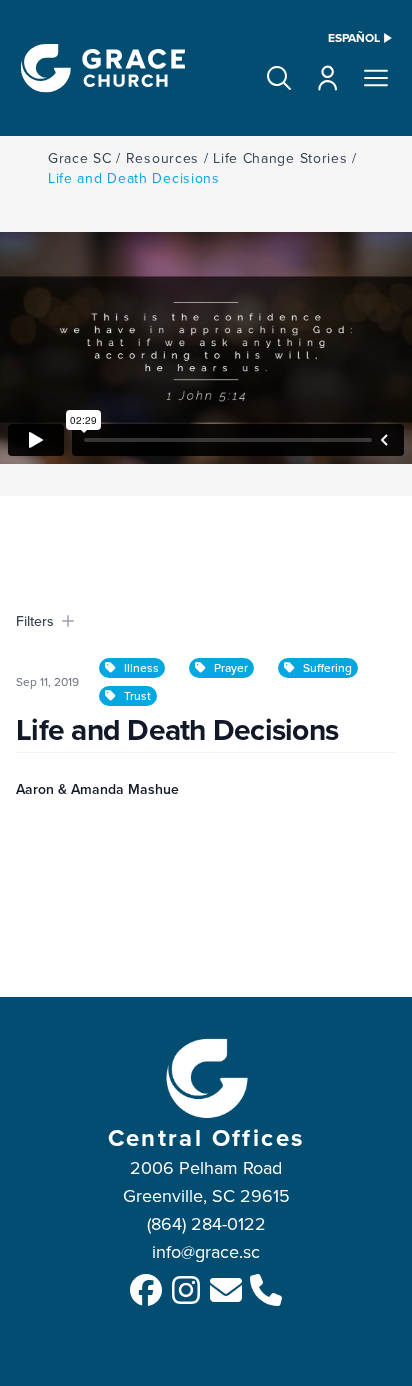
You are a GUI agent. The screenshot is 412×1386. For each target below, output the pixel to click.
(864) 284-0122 (206, 1223)
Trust (137, 695)
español (354, 38)
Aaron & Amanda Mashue (97, 789)
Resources (162, 158)
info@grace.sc (206, 1251)
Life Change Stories (280, 158)
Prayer (231, 667)
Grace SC (80, 158)
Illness (141, 667)
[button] (279, 78)
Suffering (327, 667)
